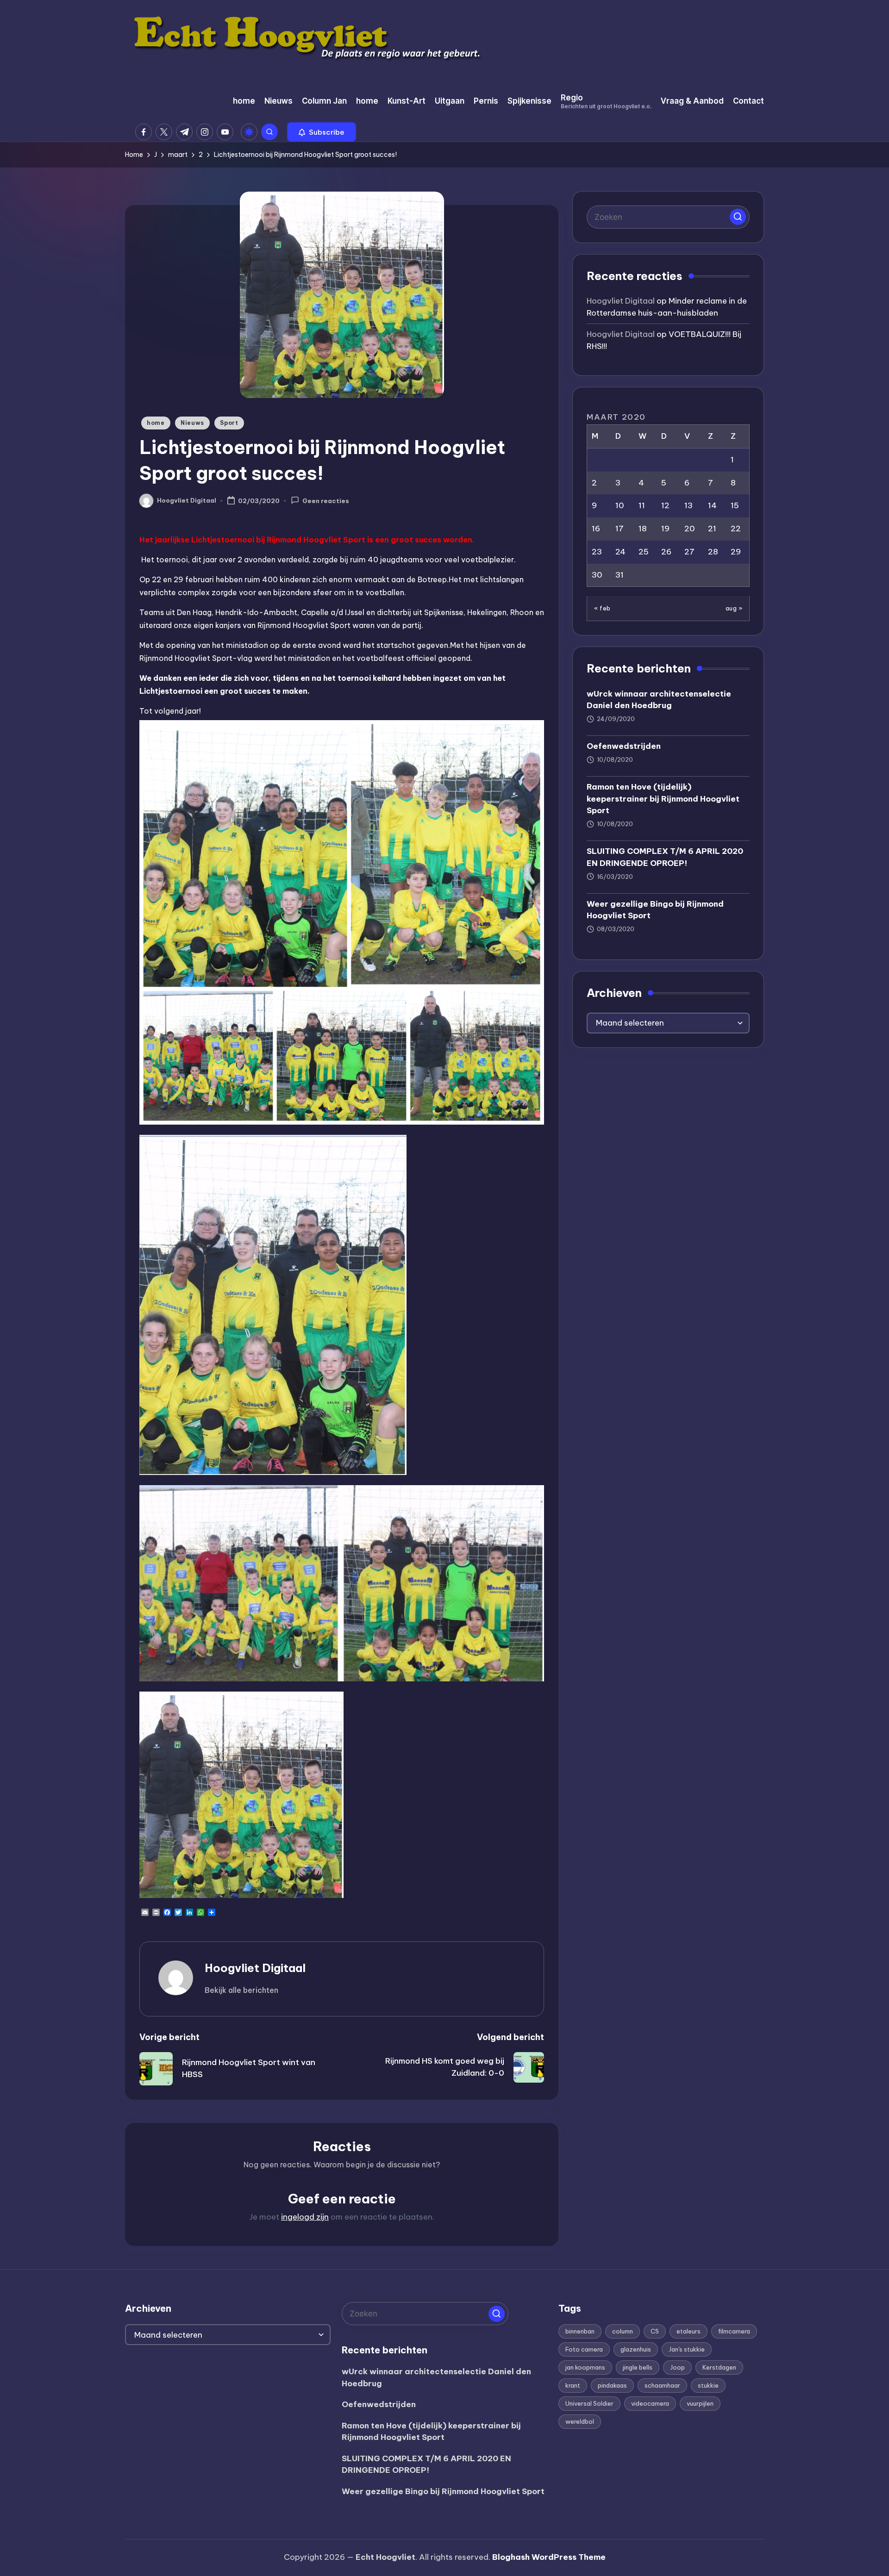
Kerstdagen (719, 2367)
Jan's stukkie (687, 2349)
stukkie (708, 2385)
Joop (677, 2367)
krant (573, 2385)
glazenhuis (636, 2349)
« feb (602, 608)
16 (596, 529)
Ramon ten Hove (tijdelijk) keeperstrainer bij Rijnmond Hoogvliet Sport (663, 799)
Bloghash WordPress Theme (549, 2557)
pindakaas (612, 2385)
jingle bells (638, 2367)
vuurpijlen (700, 2403)
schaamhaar (662, 2385)
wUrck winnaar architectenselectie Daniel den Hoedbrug (659, 699)
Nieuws (192, 423)
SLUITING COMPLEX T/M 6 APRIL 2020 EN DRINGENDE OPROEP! (665, 857)
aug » (734, 608)
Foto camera (584, 2349)
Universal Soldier (589, 2403)
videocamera (650, 2403)
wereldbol (580, 2421)
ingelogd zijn (305, 2217)
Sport (229, 423)
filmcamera (734, 2331)
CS (655, 2331)
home (156, 423)
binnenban (580, 2331)
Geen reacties (326, 501)
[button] (322, 132)
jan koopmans (585, 2367)
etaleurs (689, 2331)
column (623, 2331)
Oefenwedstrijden (624, 746)
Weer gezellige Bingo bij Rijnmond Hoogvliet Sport (655, 909)
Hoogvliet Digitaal (255, 1968)
